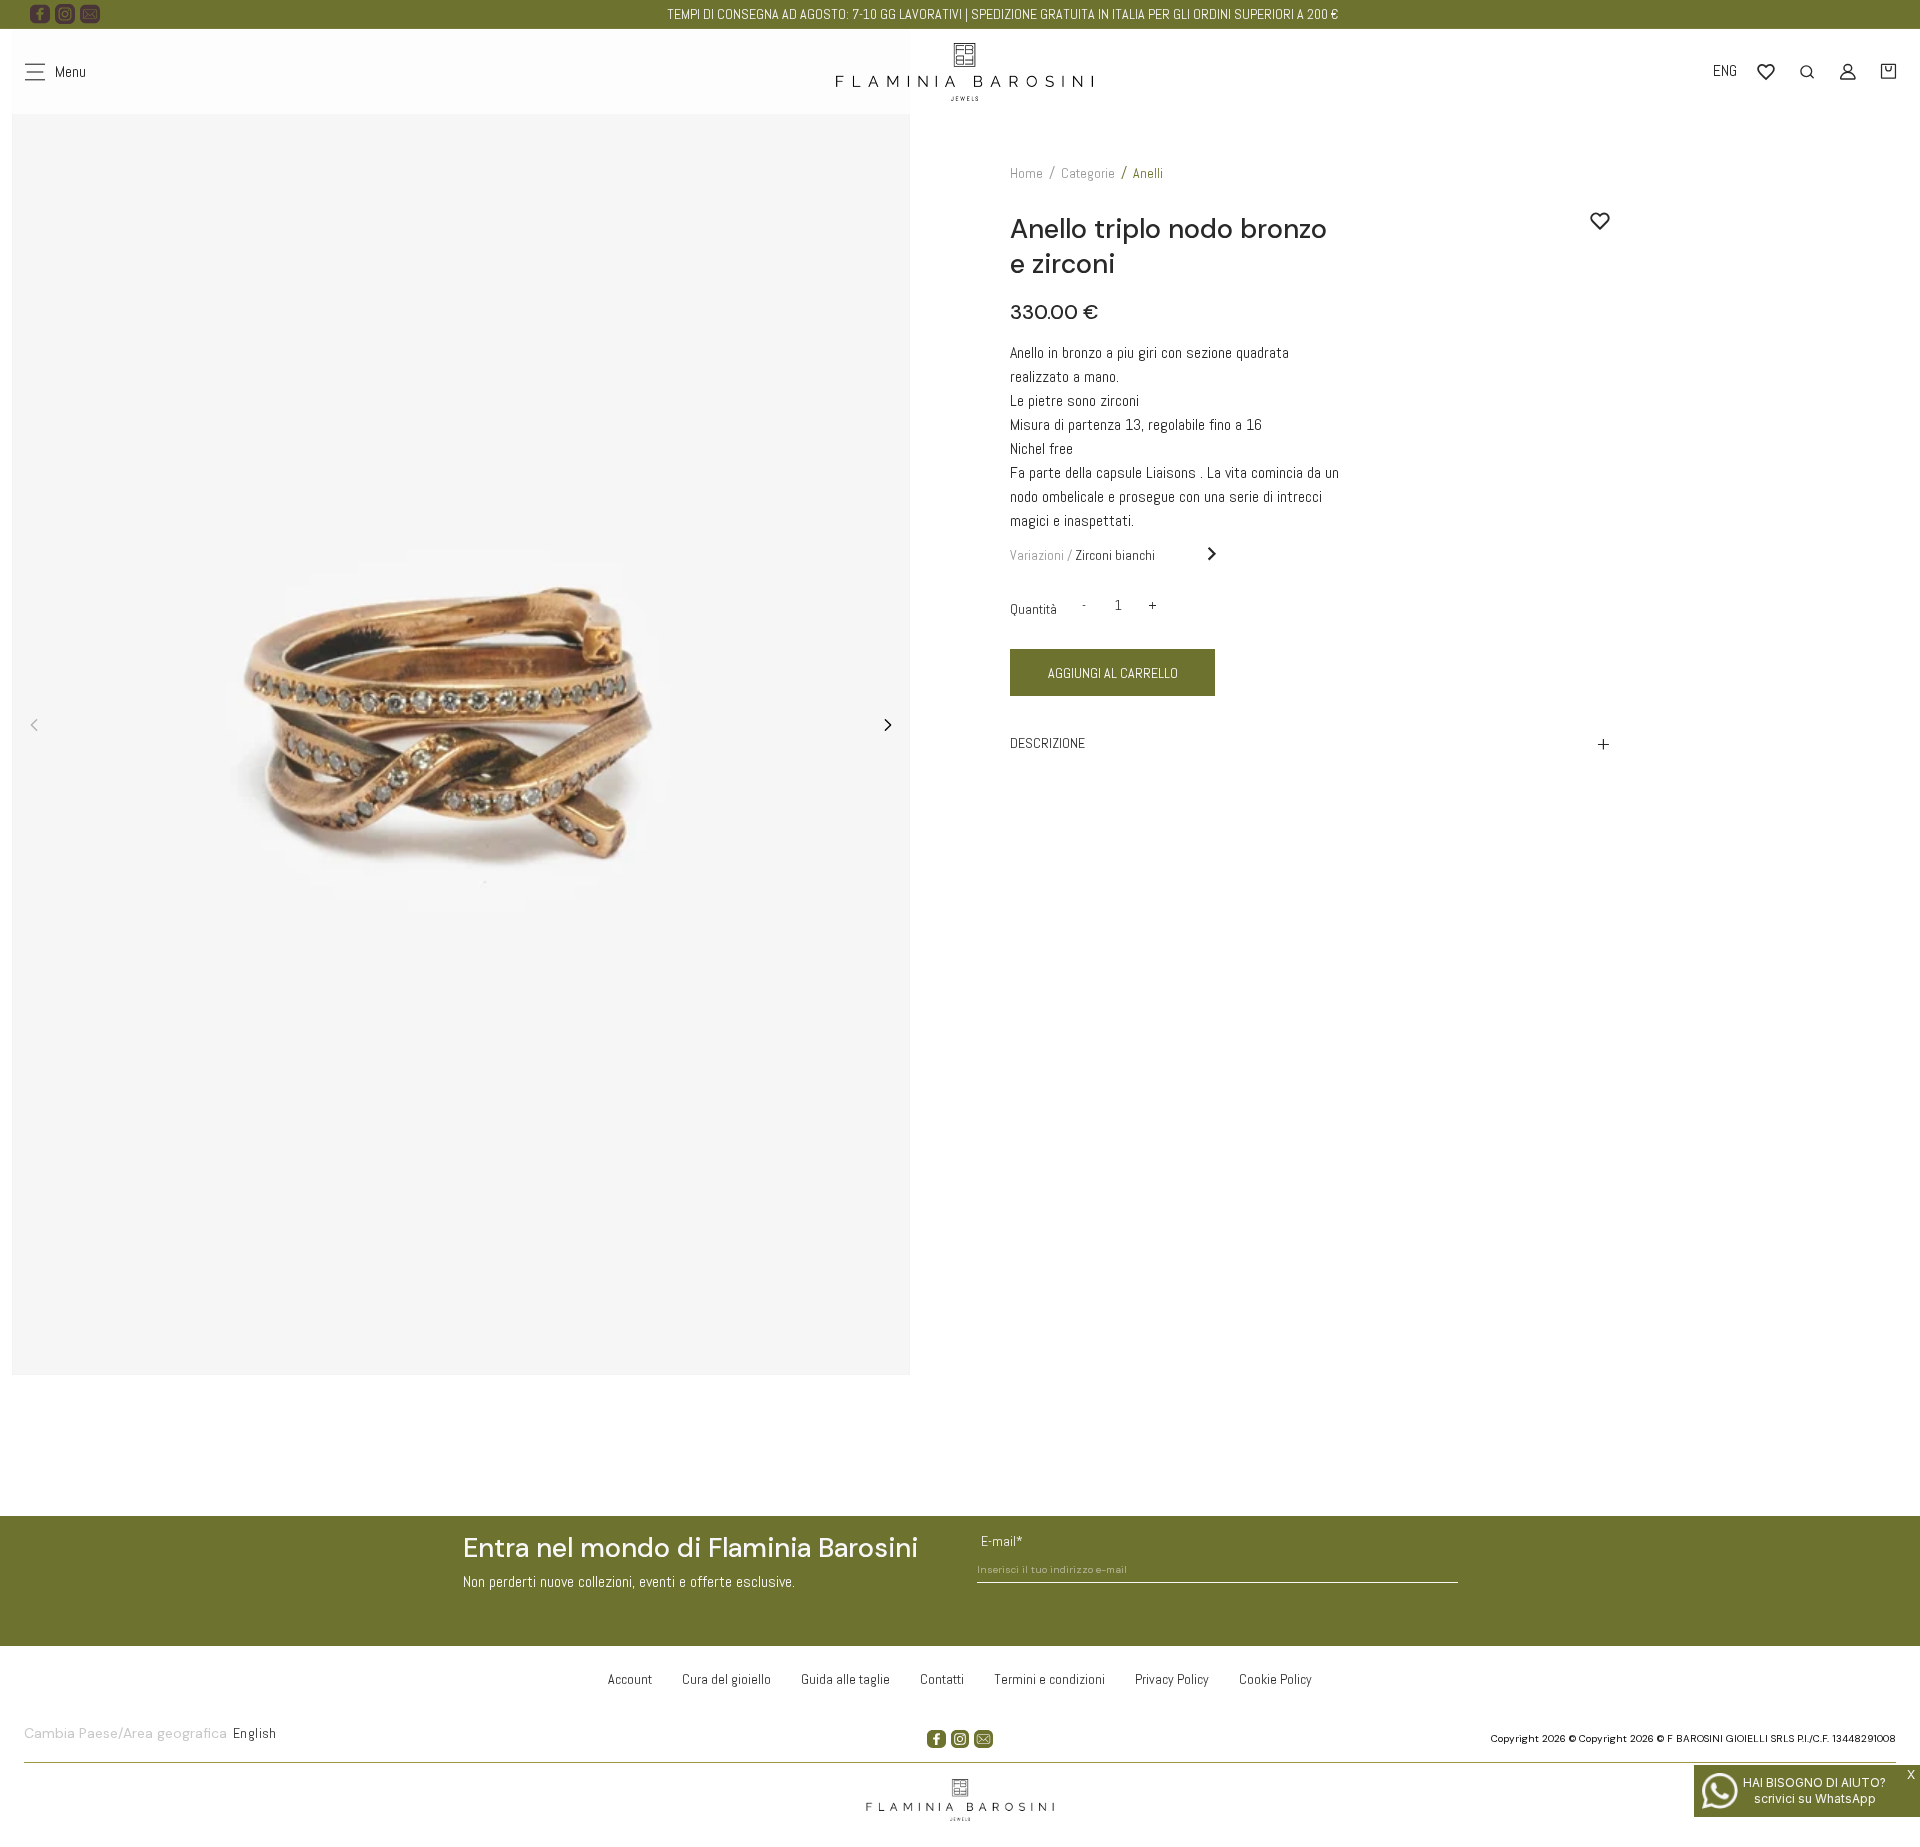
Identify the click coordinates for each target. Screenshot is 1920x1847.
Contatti (942, 1679)
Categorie (1088, 173)
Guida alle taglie (845, 1679)
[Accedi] (1848, 72)
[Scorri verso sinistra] (34, 725)
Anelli (1148, 173)
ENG (1725, 70)
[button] (1889, 72)
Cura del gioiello (726, 1679)
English (255, 1733)
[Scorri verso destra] (888, 725)
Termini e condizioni (1049, 1679)
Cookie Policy (1275, 1679)
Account (630, 1679)
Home (1026, 173)
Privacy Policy (1172, 1679)
